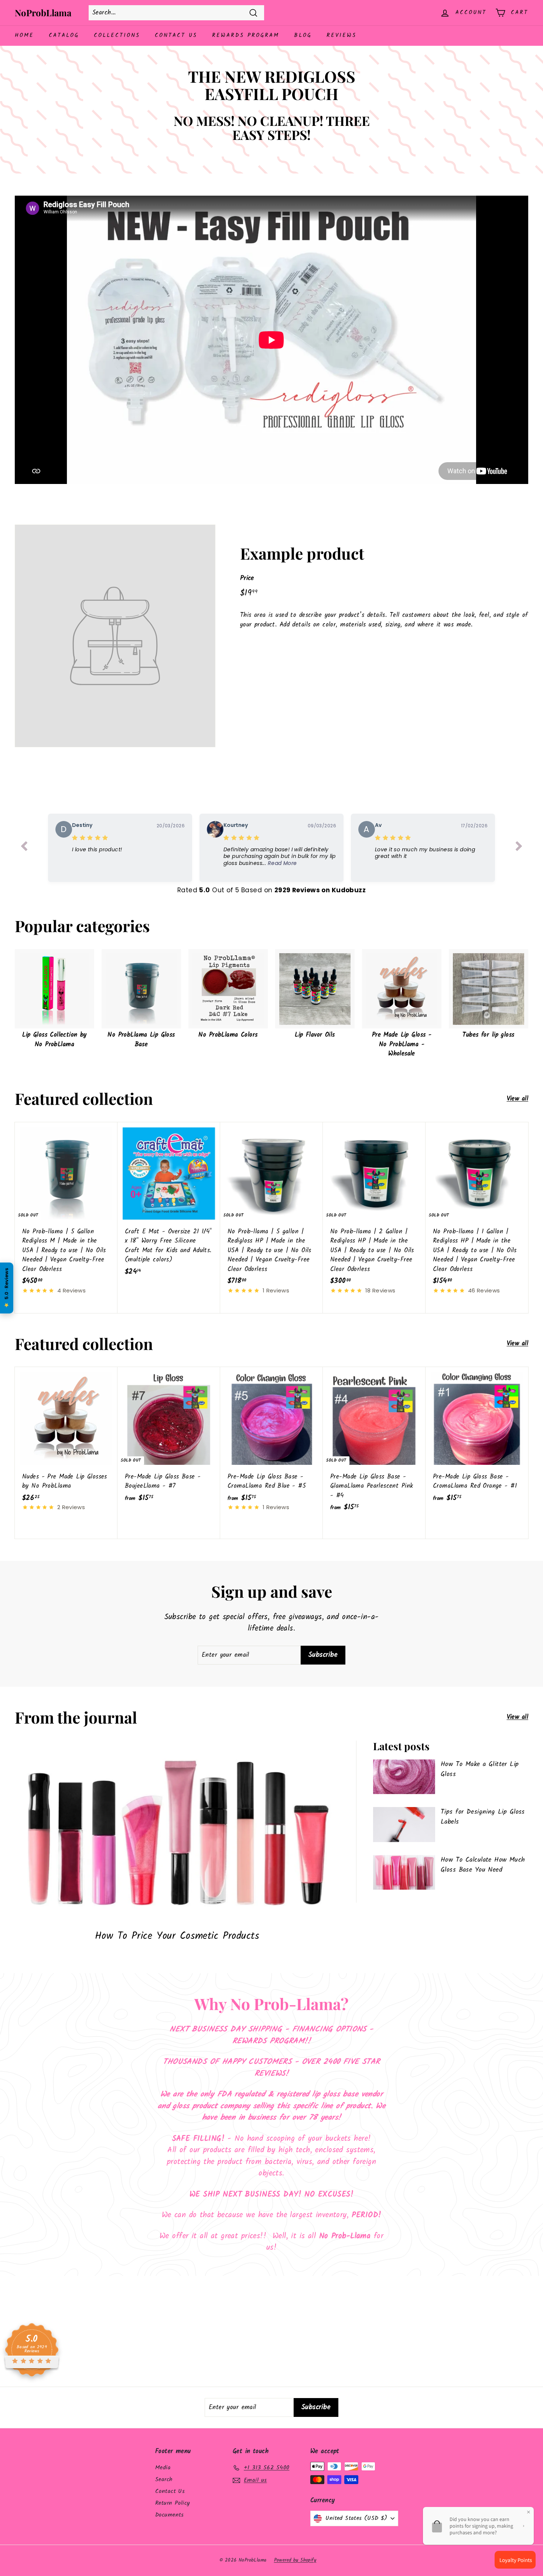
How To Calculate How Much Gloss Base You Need (483, 1865)
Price (247, 578)
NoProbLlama (43, 13)
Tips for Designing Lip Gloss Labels (483, 1817)
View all (518, 1099)
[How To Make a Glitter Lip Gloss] (404, 1777)
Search (164, 2479)
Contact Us (176, 35)
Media (163, 2468)
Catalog (64, 35)
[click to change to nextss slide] (519, 848)
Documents (170, 2515)
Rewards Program (246, 35)
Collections (117, 35)
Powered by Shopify (295, 2560)
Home (24, 35)
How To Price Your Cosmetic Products (177, 1936)
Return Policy (173, 2503)
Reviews (341, 35)
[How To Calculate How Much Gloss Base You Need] (404, 1873)
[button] (280, 856)
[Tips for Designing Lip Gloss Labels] (404, 1825)
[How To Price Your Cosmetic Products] (177, 1832)
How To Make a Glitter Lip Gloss (480, 1769)
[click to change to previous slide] (24, 848)
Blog (303, 35)
